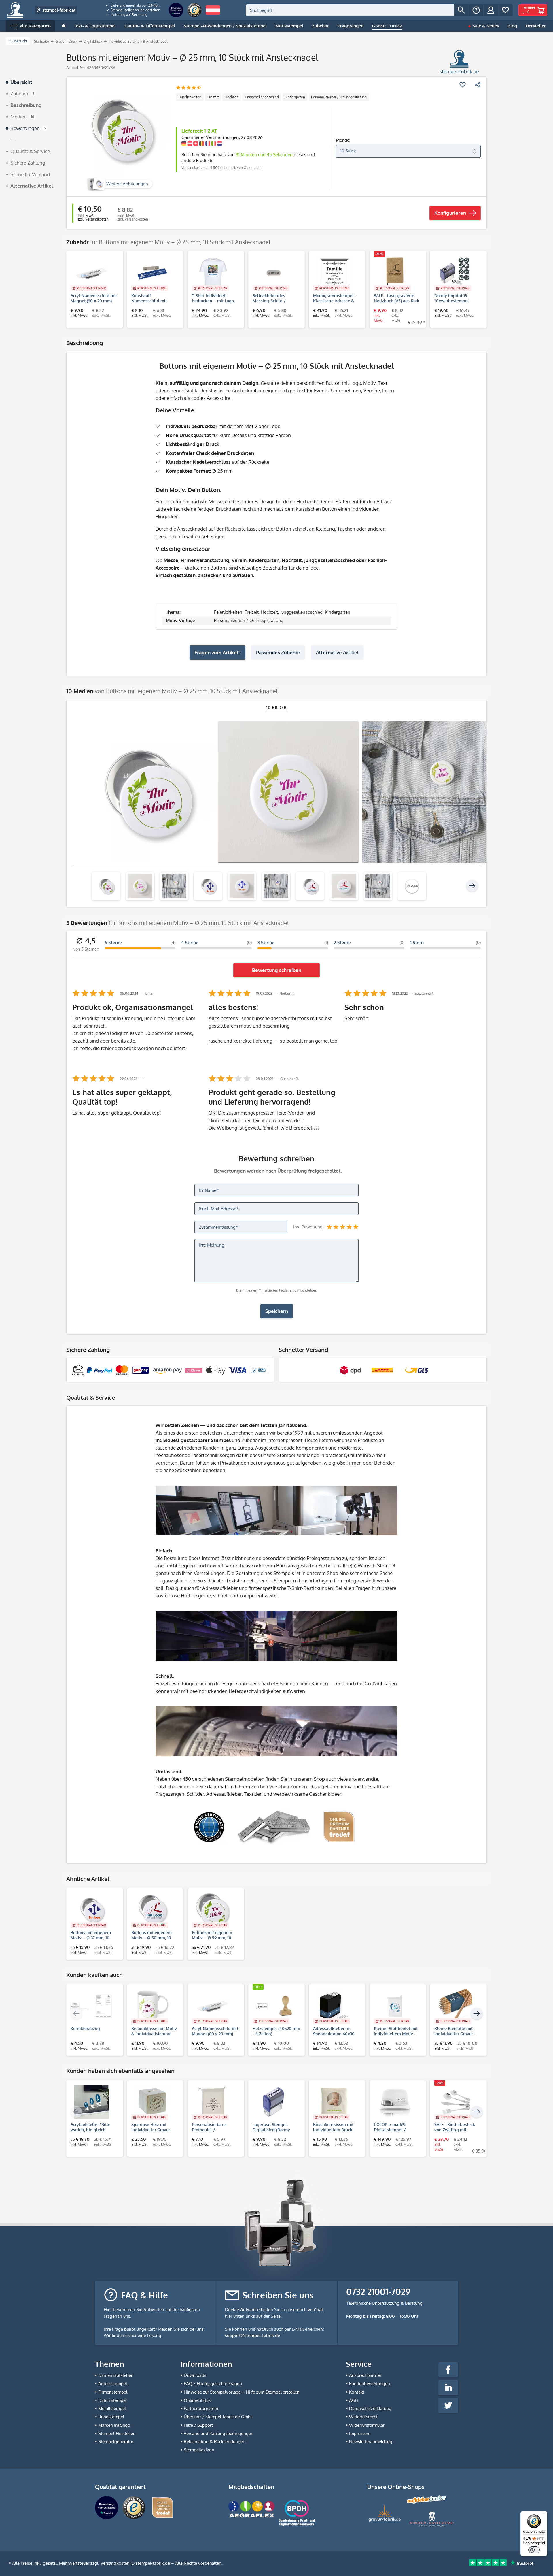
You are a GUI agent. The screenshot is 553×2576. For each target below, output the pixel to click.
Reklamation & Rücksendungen (215, 2442)
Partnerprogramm (201, 2408)
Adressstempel (113, 2384)
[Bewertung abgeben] (189, 88)
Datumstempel (112, 2400)
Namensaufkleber (115, 2375)
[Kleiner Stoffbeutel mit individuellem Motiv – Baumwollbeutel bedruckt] (395, 2006)
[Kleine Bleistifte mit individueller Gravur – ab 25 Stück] (456, 2006)
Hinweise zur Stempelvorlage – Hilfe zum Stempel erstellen (242, 2392)
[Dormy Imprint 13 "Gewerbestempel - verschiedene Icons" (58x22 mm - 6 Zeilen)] (456, 273)
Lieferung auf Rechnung (129, 15)
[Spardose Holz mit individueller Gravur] (153, 2102)
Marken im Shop (114, 2425)
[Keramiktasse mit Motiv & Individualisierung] (153, 2006)
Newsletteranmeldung (371, 2442)
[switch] (534, 2550)
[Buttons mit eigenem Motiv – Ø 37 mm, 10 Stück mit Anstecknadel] (92, 1910)
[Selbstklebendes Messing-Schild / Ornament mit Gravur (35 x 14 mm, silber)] (274, 273)
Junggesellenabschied (262, 97)
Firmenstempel (113, 2392)
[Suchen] (461, 10)
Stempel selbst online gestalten (135, 10)
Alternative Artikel (337, 652)
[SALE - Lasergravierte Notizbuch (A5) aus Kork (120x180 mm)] (395, 273)
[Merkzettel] (505, 10)
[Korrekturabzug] (92, 2006)
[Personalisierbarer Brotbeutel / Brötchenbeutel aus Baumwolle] (213, 2102)
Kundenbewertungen (370, 2384)
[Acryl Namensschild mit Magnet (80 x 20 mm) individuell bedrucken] (92, 273)
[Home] (64, 26)
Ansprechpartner (365, 2375)
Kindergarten (295, 97)
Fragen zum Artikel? (217, 652)
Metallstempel (112, 2408)
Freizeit (213, 97)
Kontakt (357, 2392)
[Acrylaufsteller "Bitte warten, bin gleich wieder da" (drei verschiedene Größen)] (92, 2102)
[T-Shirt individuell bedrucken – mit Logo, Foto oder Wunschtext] (213, 273)
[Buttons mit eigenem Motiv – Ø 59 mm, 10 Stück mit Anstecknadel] (213, 1910)
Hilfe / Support (198, 2425)
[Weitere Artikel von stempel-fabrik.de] (459, 62)
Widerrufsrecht (363, 2417)
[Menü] (544, 2515)
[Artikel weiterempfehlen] (478, 85)
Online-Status (197, 2400)
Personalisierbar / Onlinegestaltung (339, 97)
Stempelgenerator (116, 2442)
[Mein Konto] (491, 10)
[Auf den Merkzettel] (463, 85)
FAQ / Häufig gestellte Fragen (213, 2384)
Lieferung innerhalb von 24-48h (135, 5)
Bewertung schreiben (277, 970)
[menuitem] (133, 5)
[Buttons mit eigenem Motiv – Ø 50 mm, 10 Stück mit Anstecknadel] (153, 1910)
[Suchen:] (350, 10)
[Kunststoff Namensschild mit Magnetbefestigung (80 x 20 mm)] (153, 273)
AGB (353, 2400)
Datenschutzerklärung (370, 2408)
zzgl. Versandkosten (93, 219)
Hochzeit (232, 97)
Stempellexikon (199, 2450)
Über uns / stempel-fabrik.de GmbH (219, 2417)
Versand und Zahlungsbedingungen (219, 2433)
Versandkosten (115, 2563)
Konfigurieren (450, 213)
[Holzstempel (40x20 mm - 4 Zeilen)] (274, 2006)
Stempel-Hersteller (116, 2433)
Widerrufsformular (367, 2425)
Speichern (277, 1311)
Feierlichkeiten (190, 97)
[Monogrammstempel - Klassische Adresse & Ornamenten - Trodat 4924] (334, 273)
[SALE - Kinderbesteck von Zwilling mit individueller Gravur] (456, 2102)
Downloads (195, 2375)
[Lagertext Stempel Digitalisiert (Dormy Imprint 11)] (274, 2102)
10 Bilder (276, 707)
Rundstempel (111, 2417)
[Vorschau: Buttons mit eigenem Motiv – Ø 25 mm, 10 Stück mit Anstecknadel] (106, 886)
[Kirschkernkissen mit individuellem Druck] (334, 2102)
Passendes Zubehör (278, 652)
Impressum (360, 2433)
